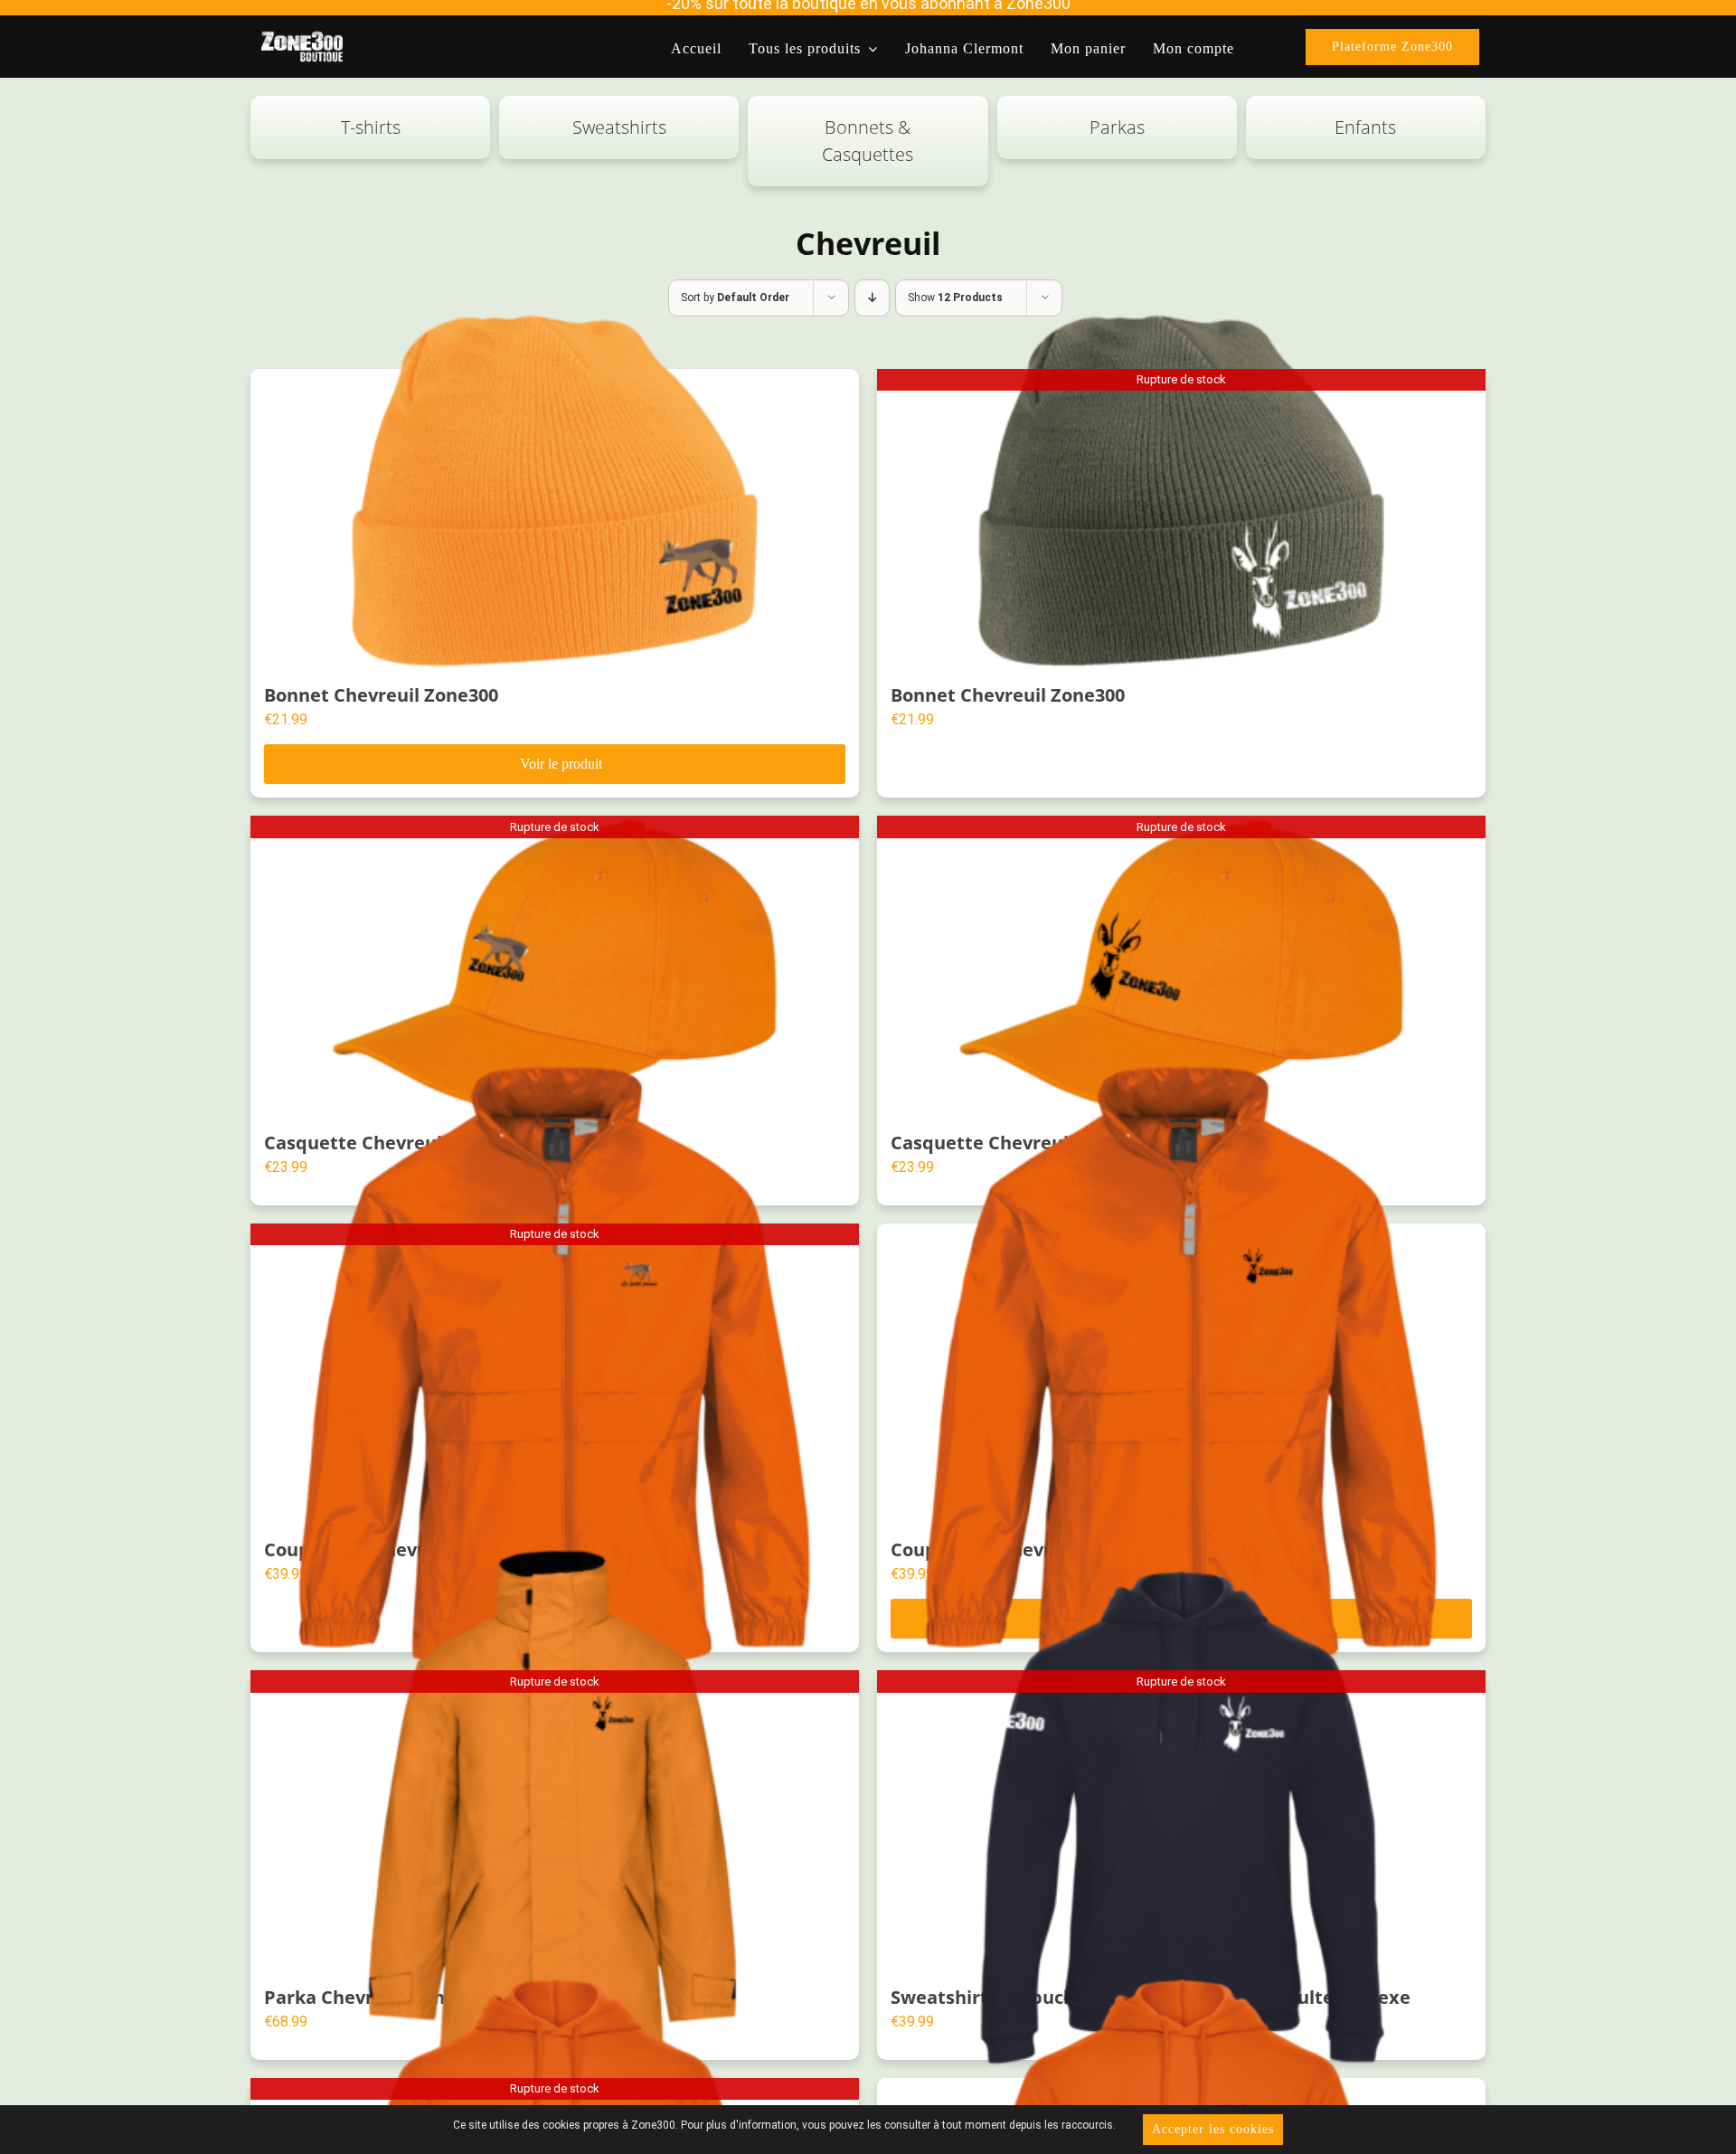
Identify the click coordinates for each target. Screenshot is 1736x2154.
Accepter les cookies (1213, 2129)
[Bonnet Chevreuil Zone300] (555, 517)
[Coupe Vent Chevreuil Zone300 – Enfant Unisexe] (1181, 1371)
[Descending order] (872, 298)
